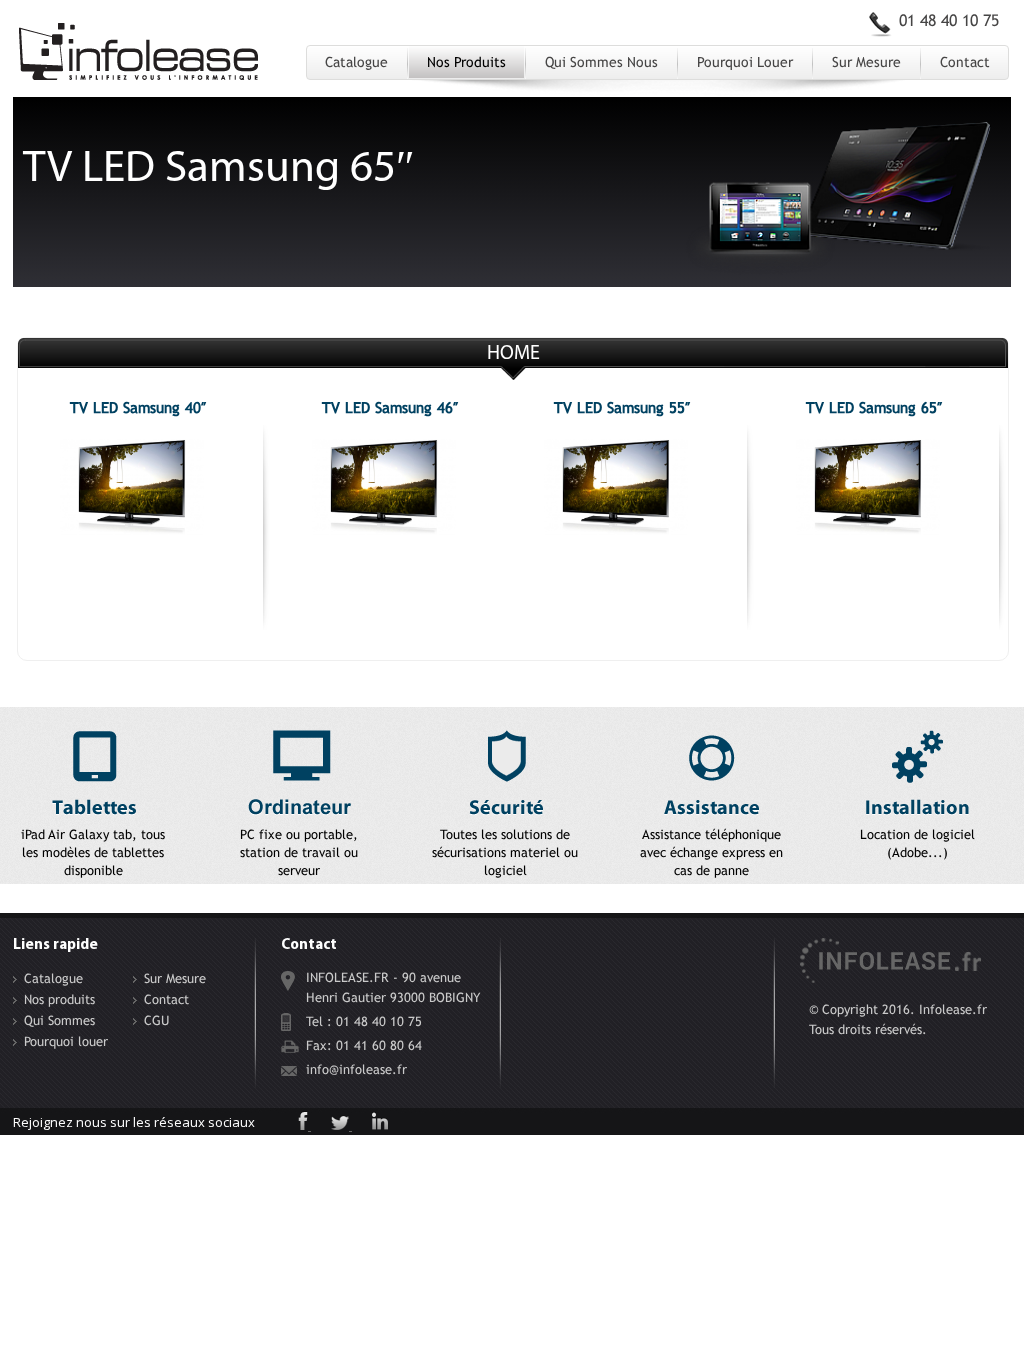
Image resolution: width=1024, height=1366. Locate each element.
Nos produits (466, 62)
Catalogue (356, 62)
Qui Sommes (59, 1020)
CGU (156, 1020)
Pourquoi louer (745, 62)
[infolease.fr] (139, 58)
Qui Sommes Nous (601, 62)
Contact (965, 62)
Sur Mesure (866, 62)
